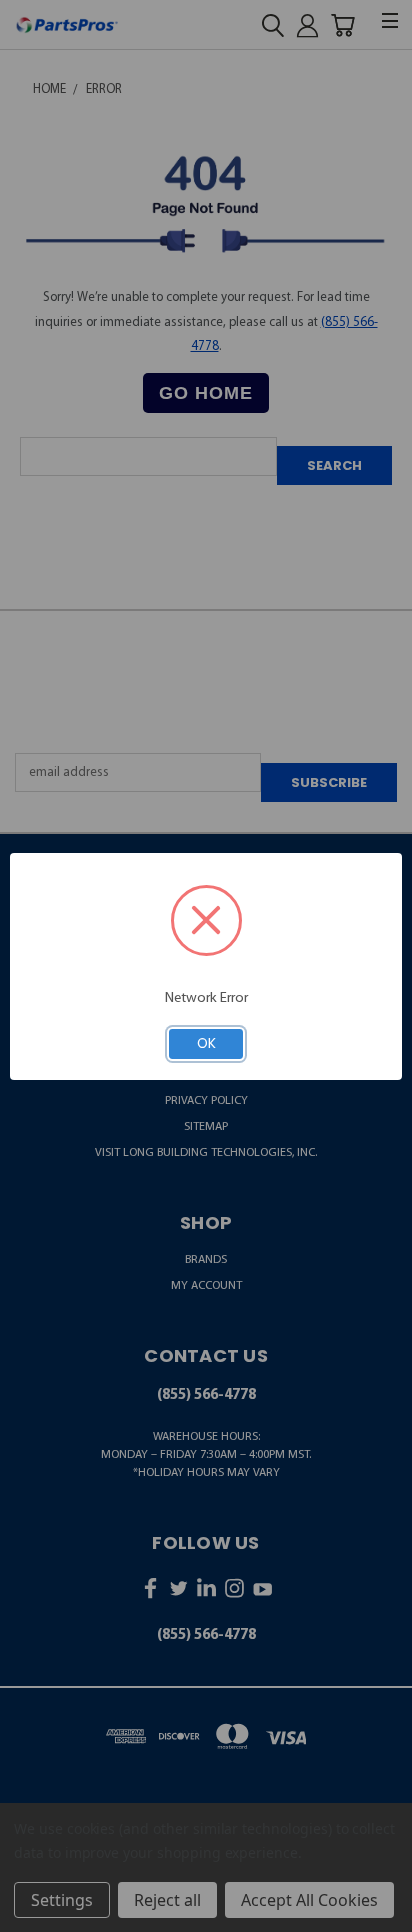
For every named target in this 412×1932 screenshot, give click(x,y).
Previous (30, 1915)
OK (206, 1043)
